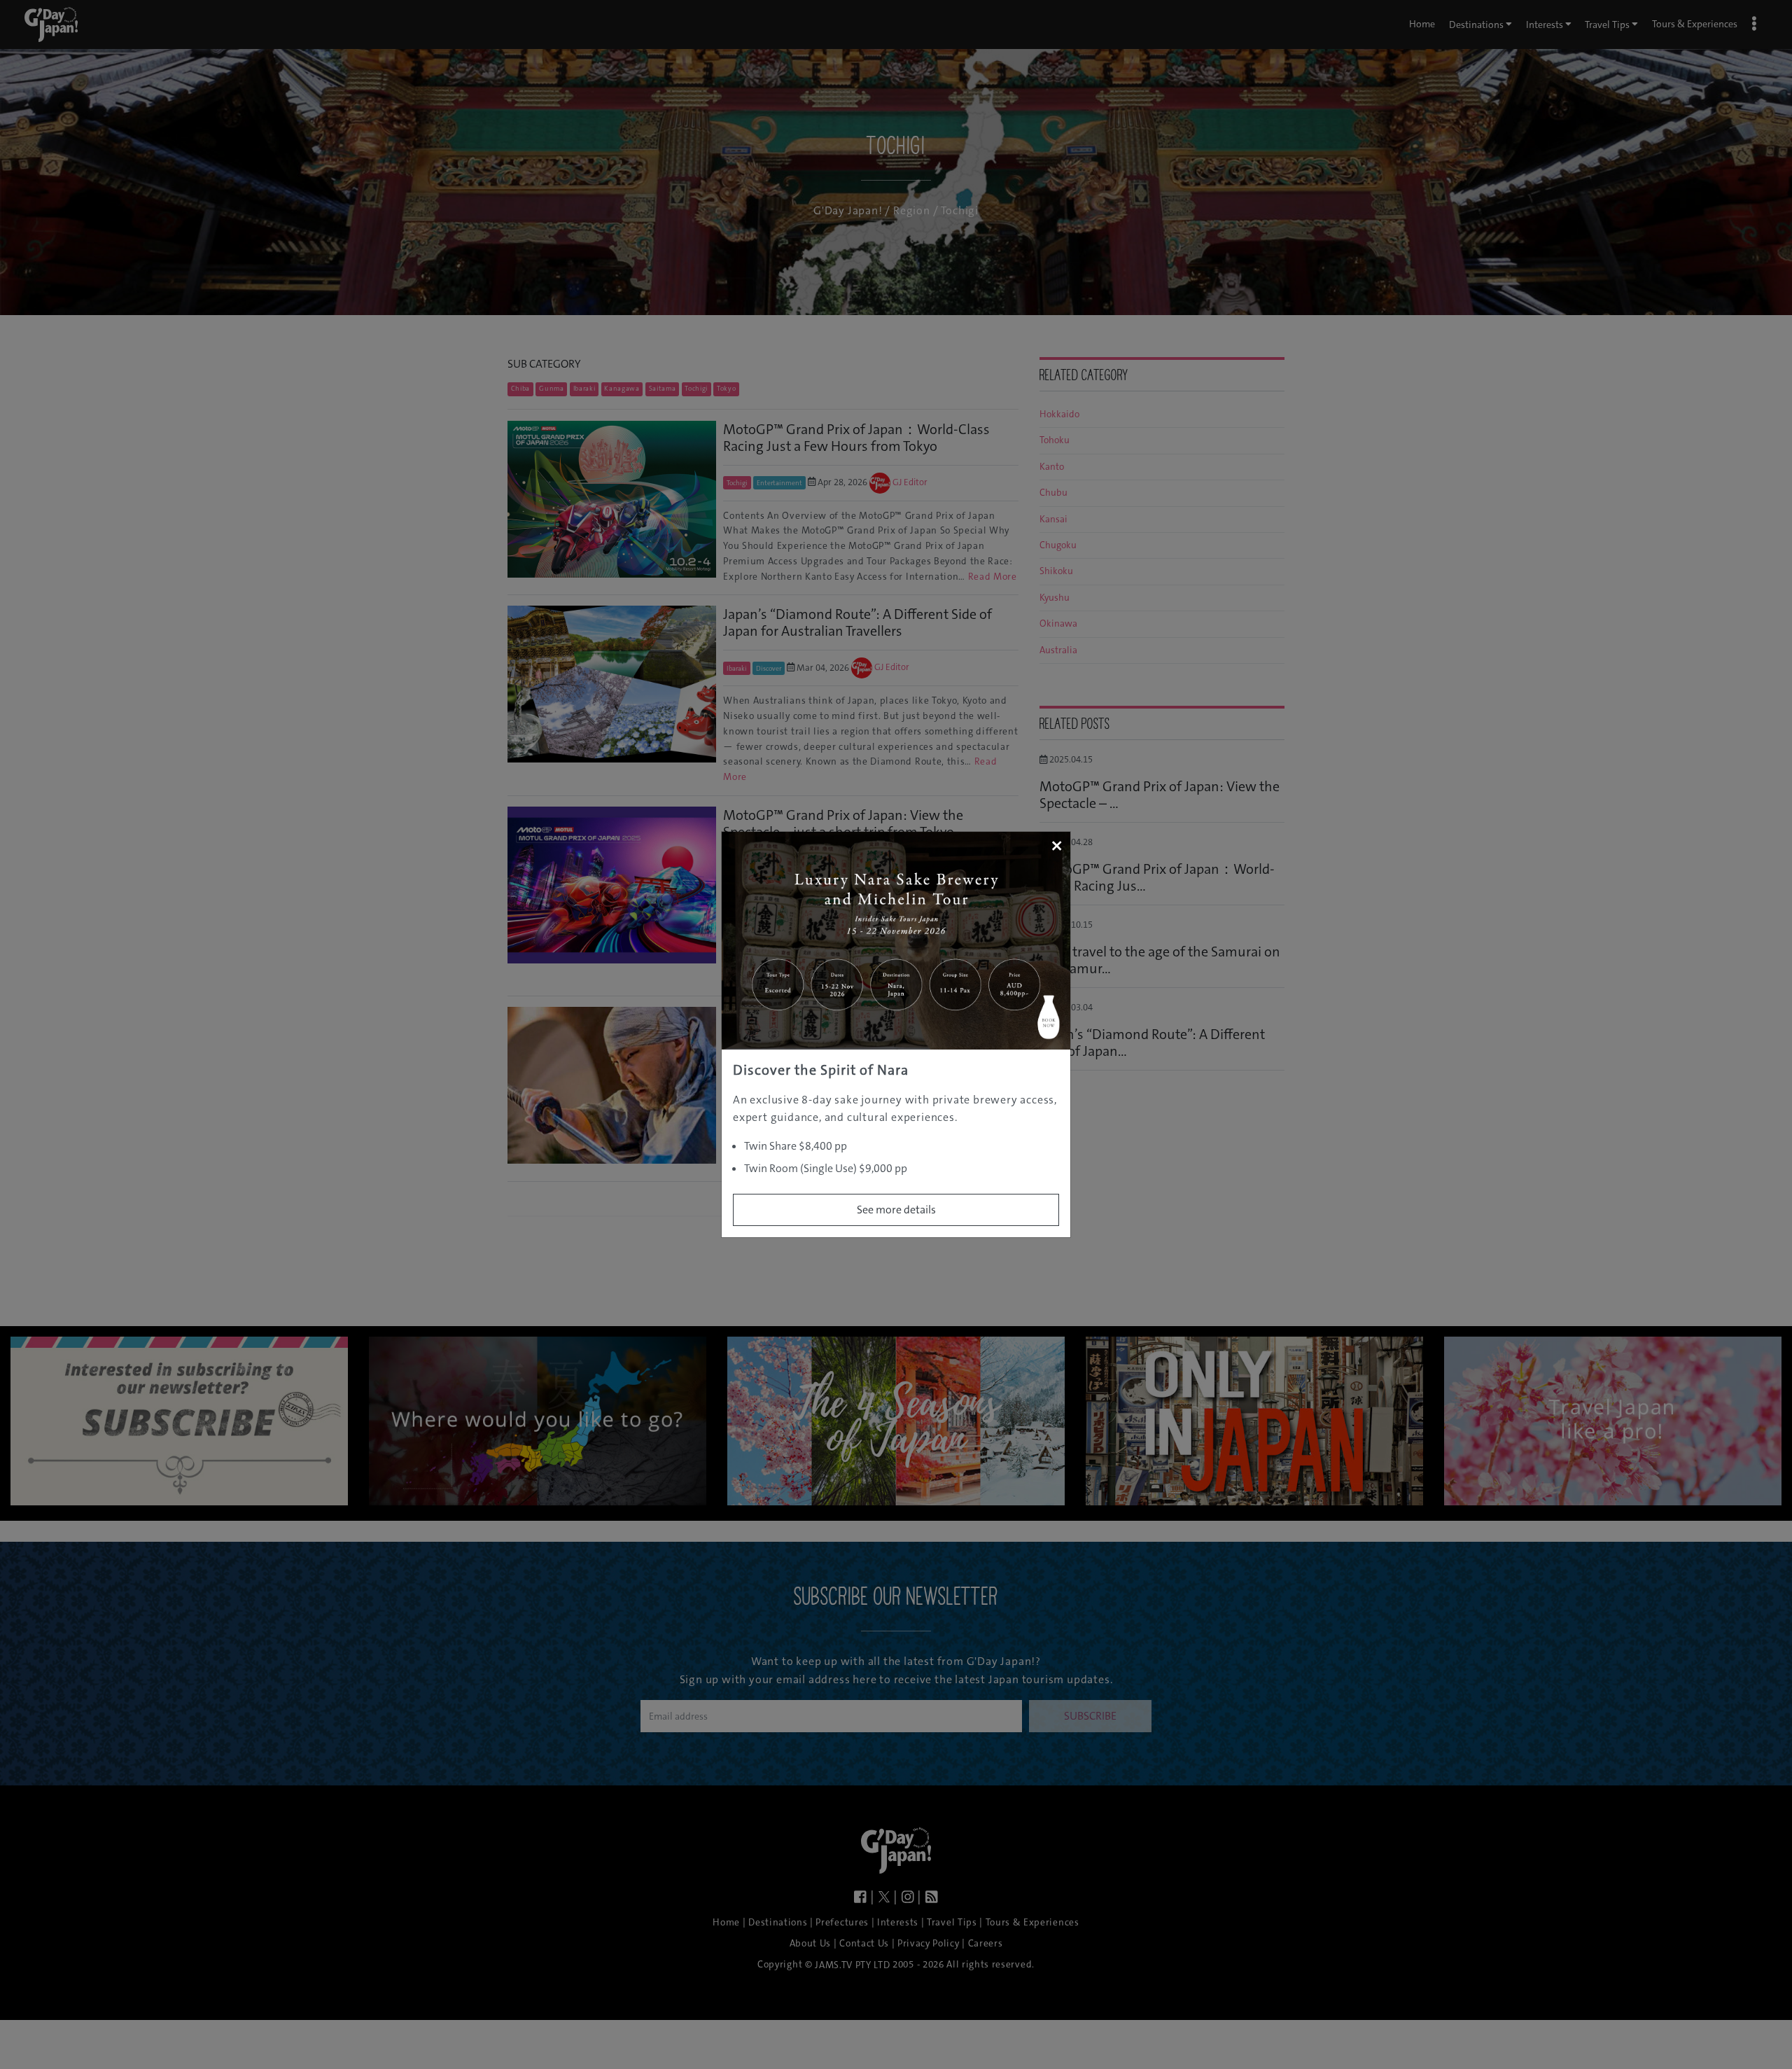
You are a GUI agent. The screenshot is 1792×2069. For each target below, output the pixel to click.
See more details (896, 1210)
